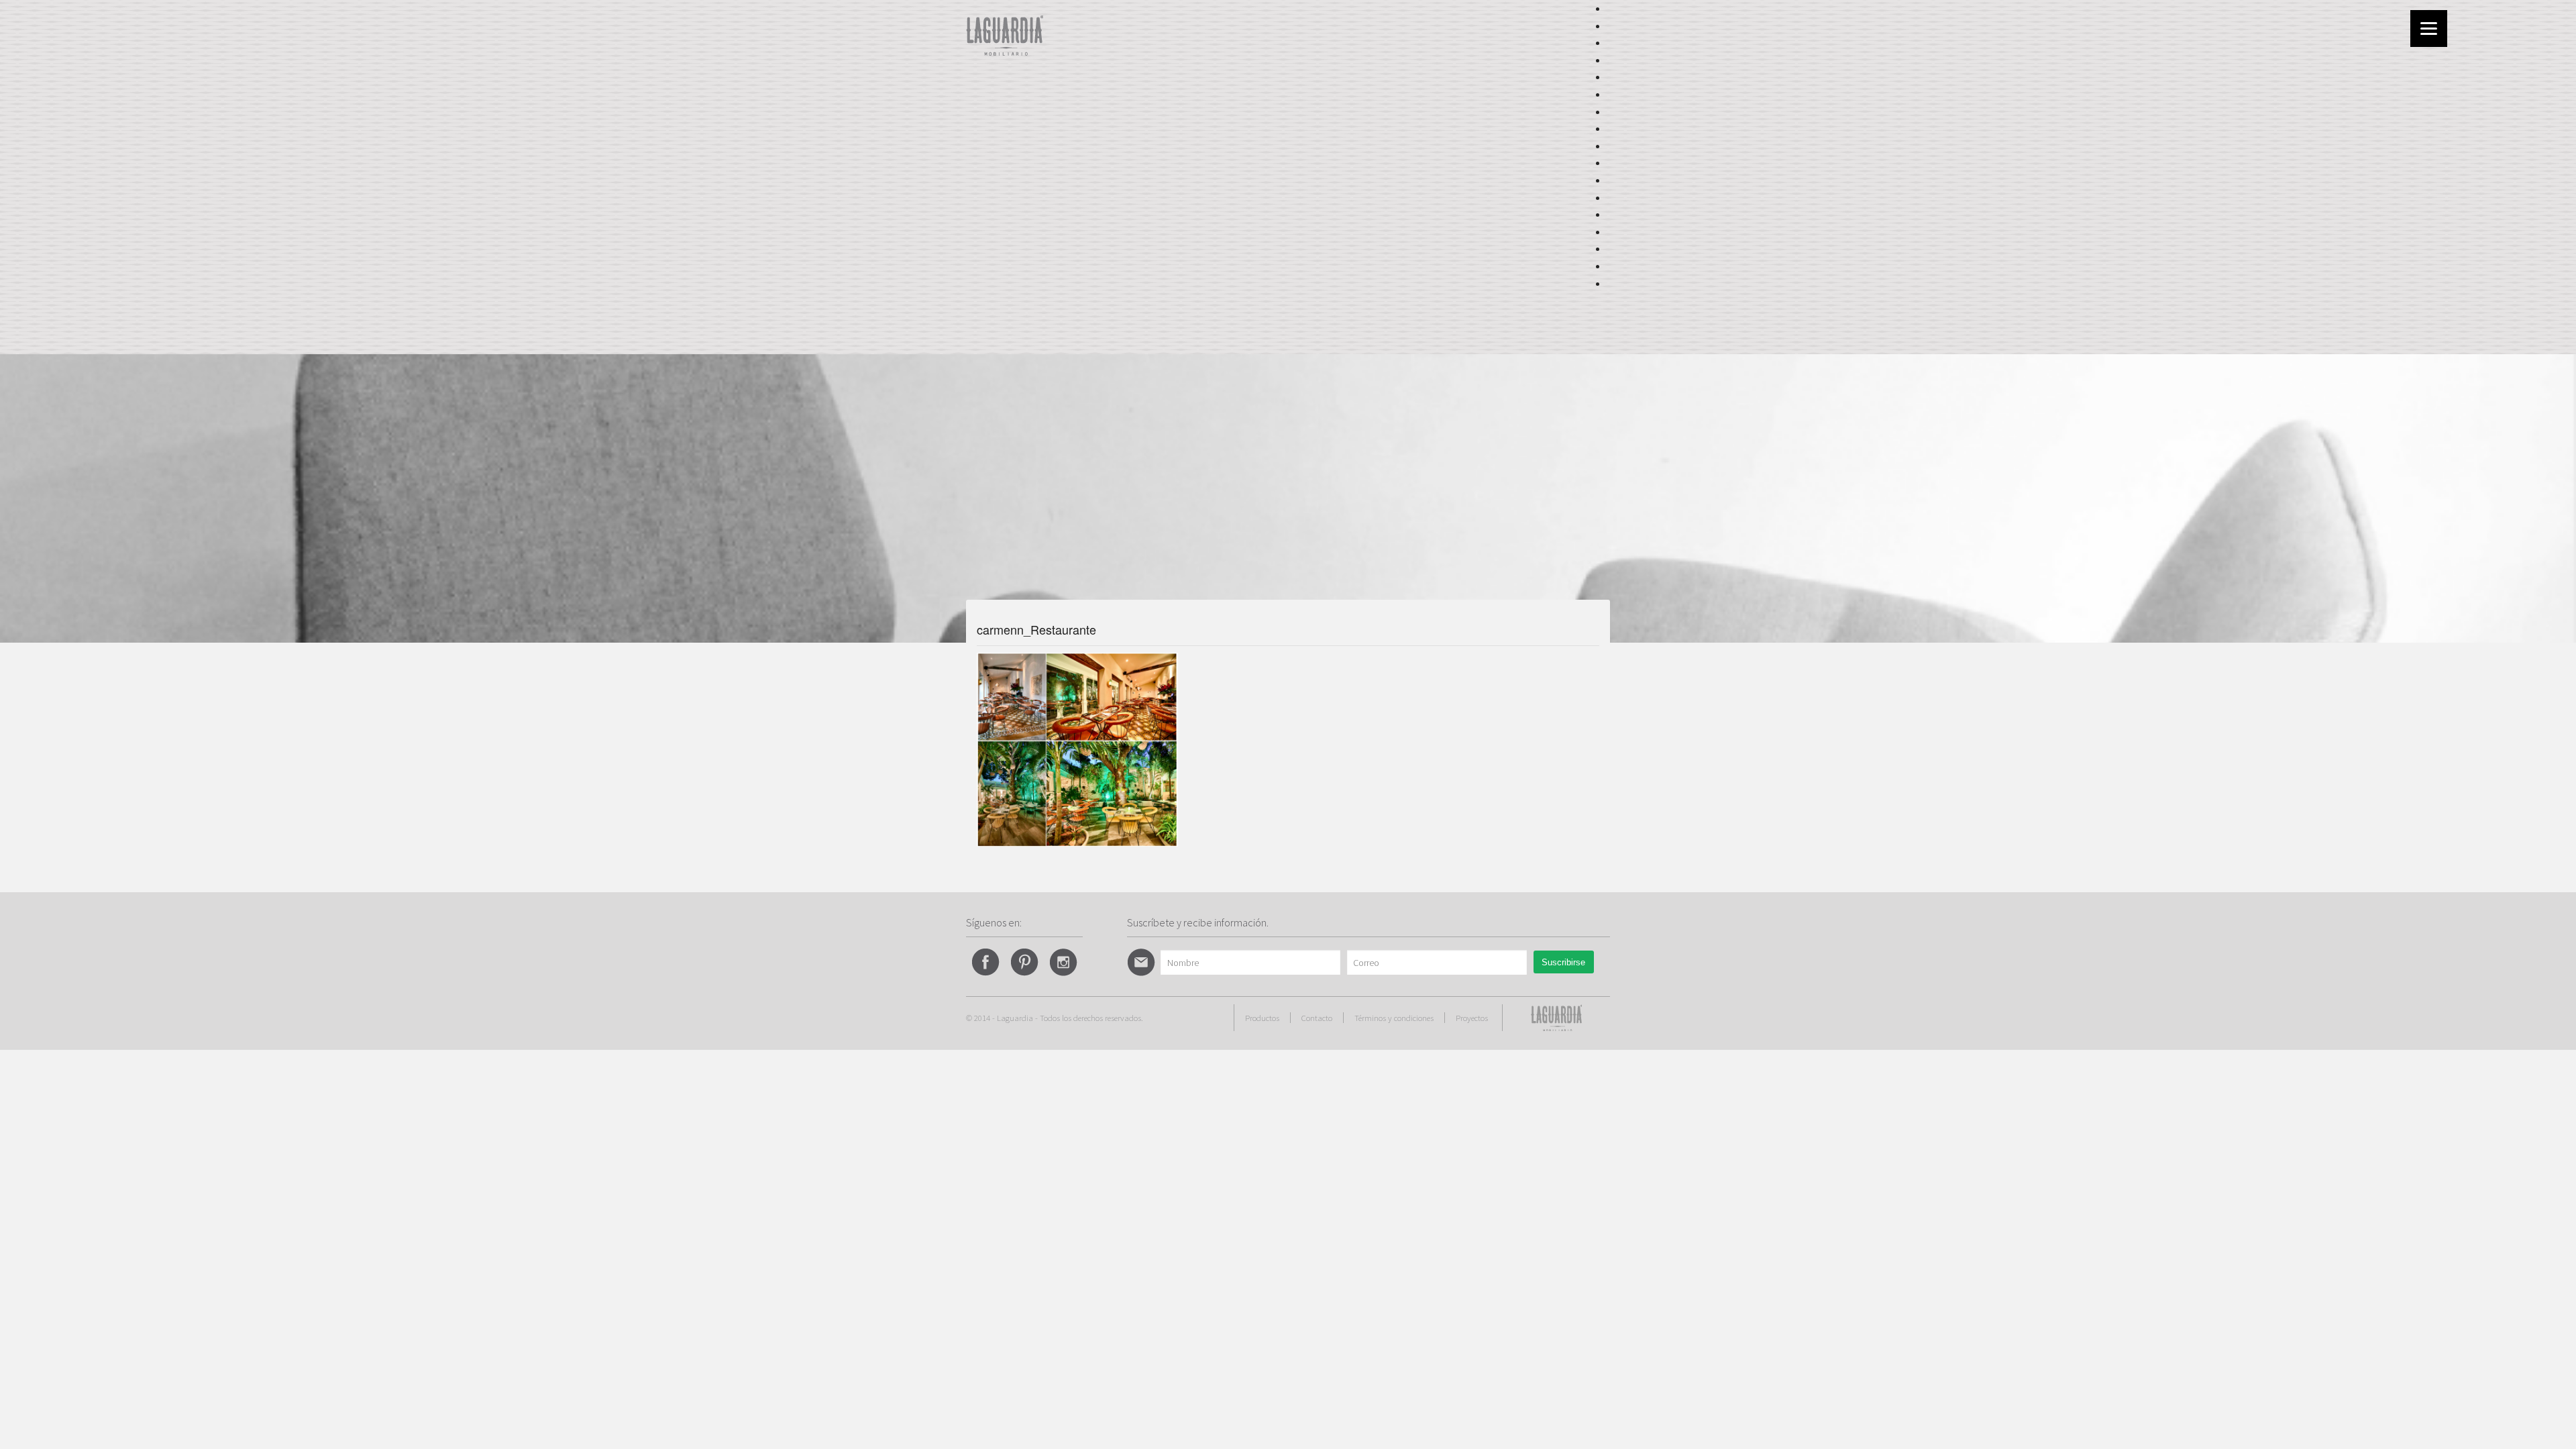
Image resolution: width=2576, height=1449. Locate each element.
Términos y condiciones (1394, 1018)
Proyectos (1472, 1018)
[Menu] (2429, 29)
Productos (1262, 1018)
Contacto (1317, 1018)
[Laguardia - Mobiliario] (1005, 34)
